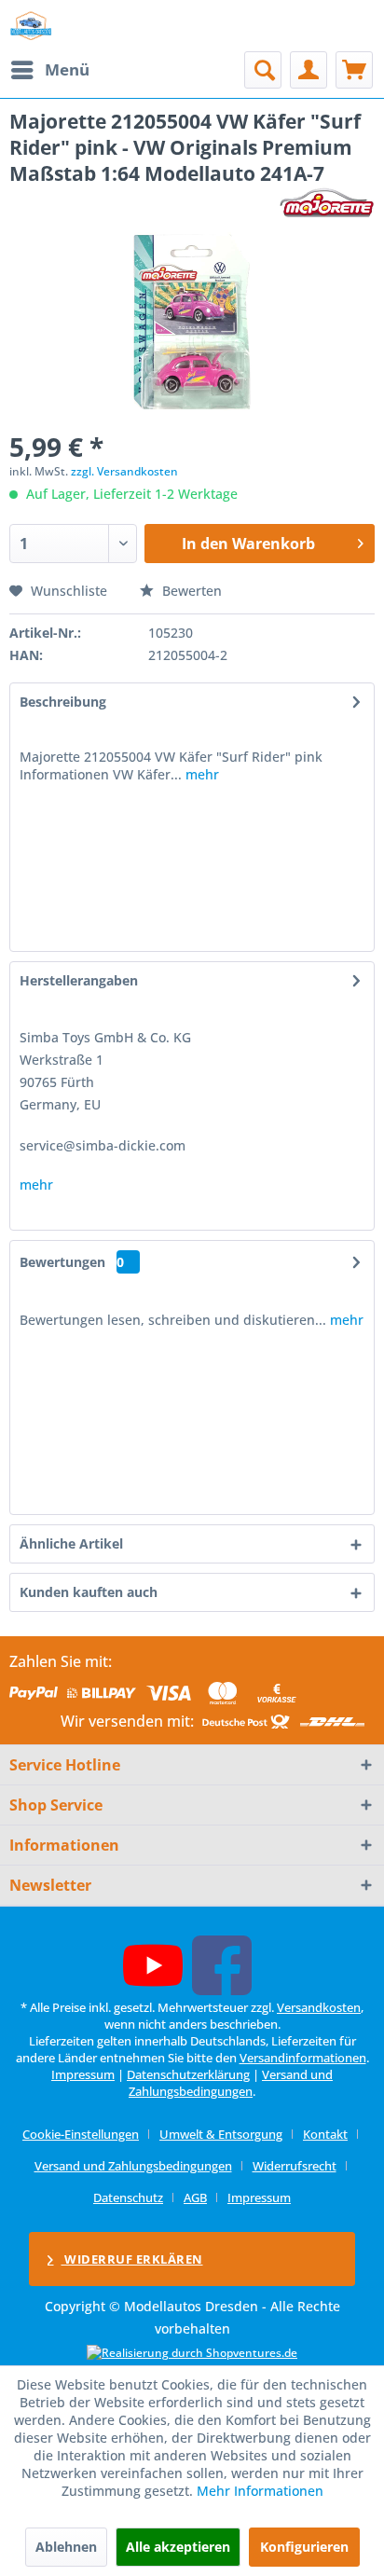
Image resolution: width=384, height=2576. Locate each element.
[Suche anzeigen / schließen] (263, 70)
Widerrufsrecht (295, 2166)
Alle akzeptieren (178, 2547)
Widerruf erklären (132, 2259)
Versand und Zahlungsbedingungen (231, 2083)
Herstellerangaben (79, 980)
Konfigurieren (304, 2547)
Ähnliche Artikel (71, 1543)
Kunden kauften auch (89, 1592)
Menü (67, 69)
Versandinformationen (303, 2058)
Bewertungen (62, 1262)
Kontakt (325, 2134)
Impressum (83, 2074)
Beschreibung (63, 702)
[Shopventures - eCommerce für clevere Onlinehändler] (192, 2353)
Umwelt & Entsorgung (221, 2134)
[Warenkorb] (354, 70)
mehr (200, 774)
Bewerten (190, 591)
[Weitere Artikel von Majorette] (327, 203)
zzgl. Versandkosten (124, 471)
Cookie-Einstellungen (81, 2134)
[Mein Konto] (309, 70)
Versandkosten (319, 2007)
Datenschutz (128, 2197)
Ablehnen (66, 2547)
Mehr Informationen (260, 2491)
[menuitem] (49, 70)
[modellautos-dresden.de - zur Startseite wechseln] (31, 26)
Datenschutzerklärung (188, 2074)
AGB (195, 2197)
